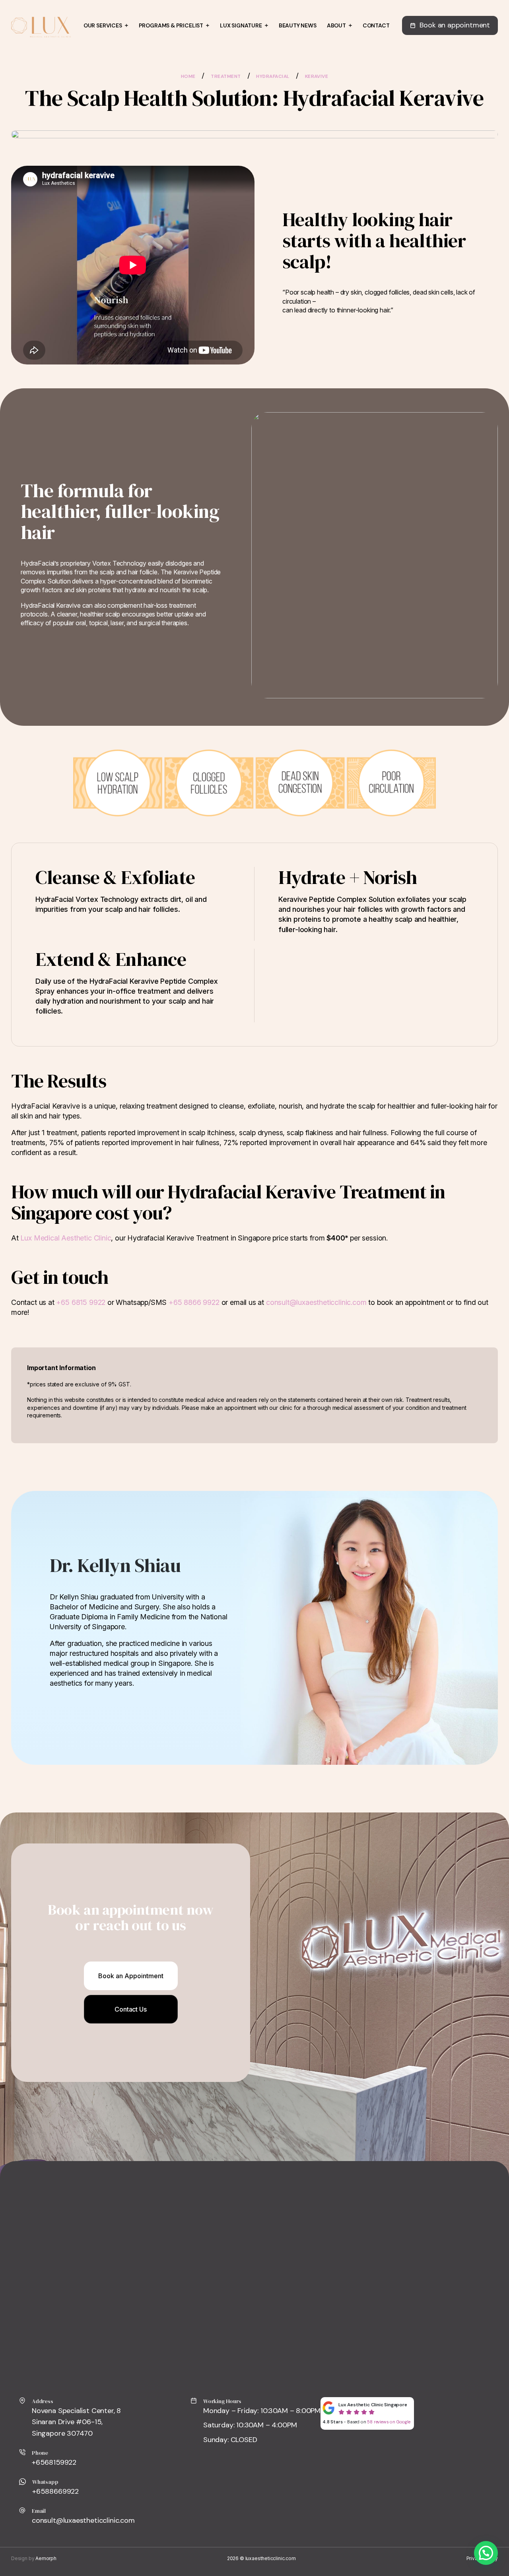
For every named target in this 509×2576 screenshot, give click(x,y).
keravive (317, 76)
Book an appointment (455, 25)
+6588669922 (55, 2491)
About (336, 25)
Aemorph (46, 2558)
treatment (226, 76)
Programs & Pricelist (171, 25)
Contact (376, 25)
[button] (486, 2553)
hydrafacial (273, 76)
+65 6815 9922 (81, 1302)
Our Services (103, 25)
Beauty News (298, 25)
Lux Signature (241, 25)
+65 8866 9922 (194, 1302)
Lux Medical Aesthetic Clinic (66, 1238)
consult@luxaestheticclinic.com (316, 1302)
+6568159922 (54, 2462)
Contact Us (130, 2009)
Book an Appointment (131, 1976)
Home (188, 76)
